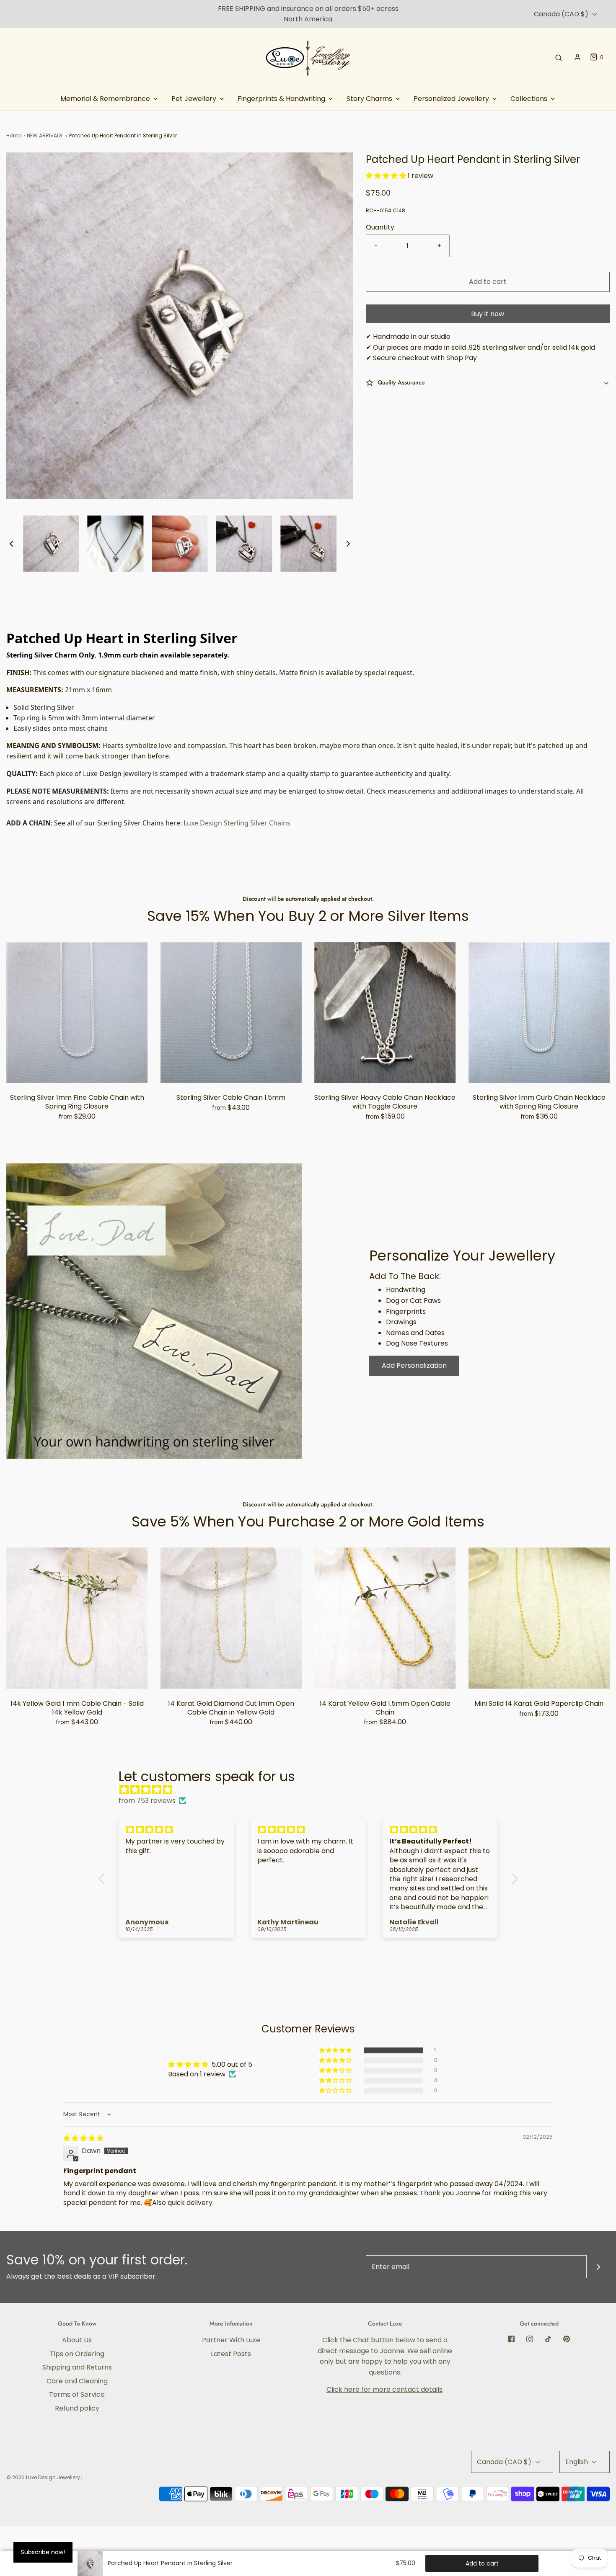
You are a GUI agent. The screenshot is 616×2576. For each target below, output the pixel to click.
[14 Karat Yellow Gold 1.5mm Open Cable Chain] (385, 1618)
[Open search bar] (559, 57)
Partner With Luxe (231, 2340)
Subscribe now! (43, 2552)
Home (14, 135)
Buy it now (488, 314)
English (577, 2462)
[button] (11, 544)
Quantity (380, 227)
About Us (77, 2340)
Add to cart (488, 282)
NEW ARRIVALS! (45, 135)
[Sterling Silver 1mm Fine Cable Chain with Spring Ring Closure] (77, 1013)
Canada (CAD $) (562, 14)
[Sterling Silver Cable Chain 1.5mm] (231, 1013)
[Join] (598, 2267)
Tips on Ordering (77, 2354)
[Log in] (577, 57)
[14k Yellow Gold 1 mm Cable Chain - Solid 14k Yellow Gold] (77, 1618)
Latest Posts (231, 2354)
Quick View (77, 1066)
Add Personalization (414, 1365)
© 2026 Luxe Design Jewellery (43, 2477)
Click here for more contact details (384, 2389)
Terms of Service (77, 2394)
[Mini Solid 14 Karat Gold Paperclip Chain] (539, 1618)
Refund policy (77, 2408)
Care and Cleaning (77, 2381)
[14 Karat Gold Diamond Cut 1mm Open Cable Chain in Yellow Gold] (231, 1618)
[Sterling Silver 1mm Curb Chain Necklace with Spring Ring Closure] (539, 1013)
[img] (312, 1790)
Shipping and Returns (77, 2367)
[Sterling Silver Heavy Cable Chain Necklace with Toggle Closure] (385, 1013)
